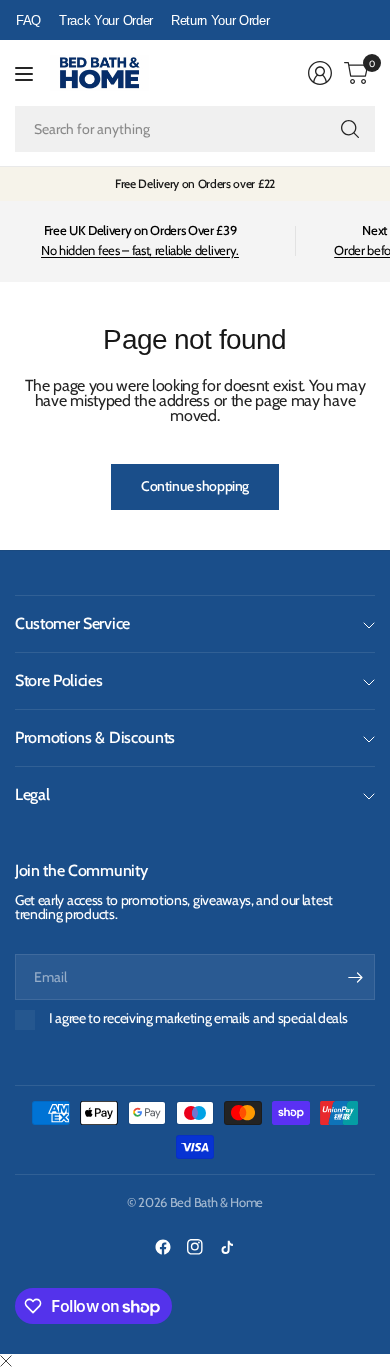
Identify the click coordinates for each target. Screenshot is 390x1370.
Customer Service (72, 623)
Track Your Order (106, 20)
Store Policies (59, 680)
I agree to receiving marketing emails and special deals (198, 1018)
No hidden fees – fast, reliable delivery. (140, 250)
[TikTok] (227, 1247)
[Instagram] (195, 1247)
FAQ (28, 20)
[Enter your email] (355, 977)
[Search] (350, 129)
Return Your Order (220, 20)
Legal (32, 794)
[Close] (6, 1362)
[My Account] (320, 73)
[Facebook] (163, 1247)
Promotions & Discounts (95, 737)
